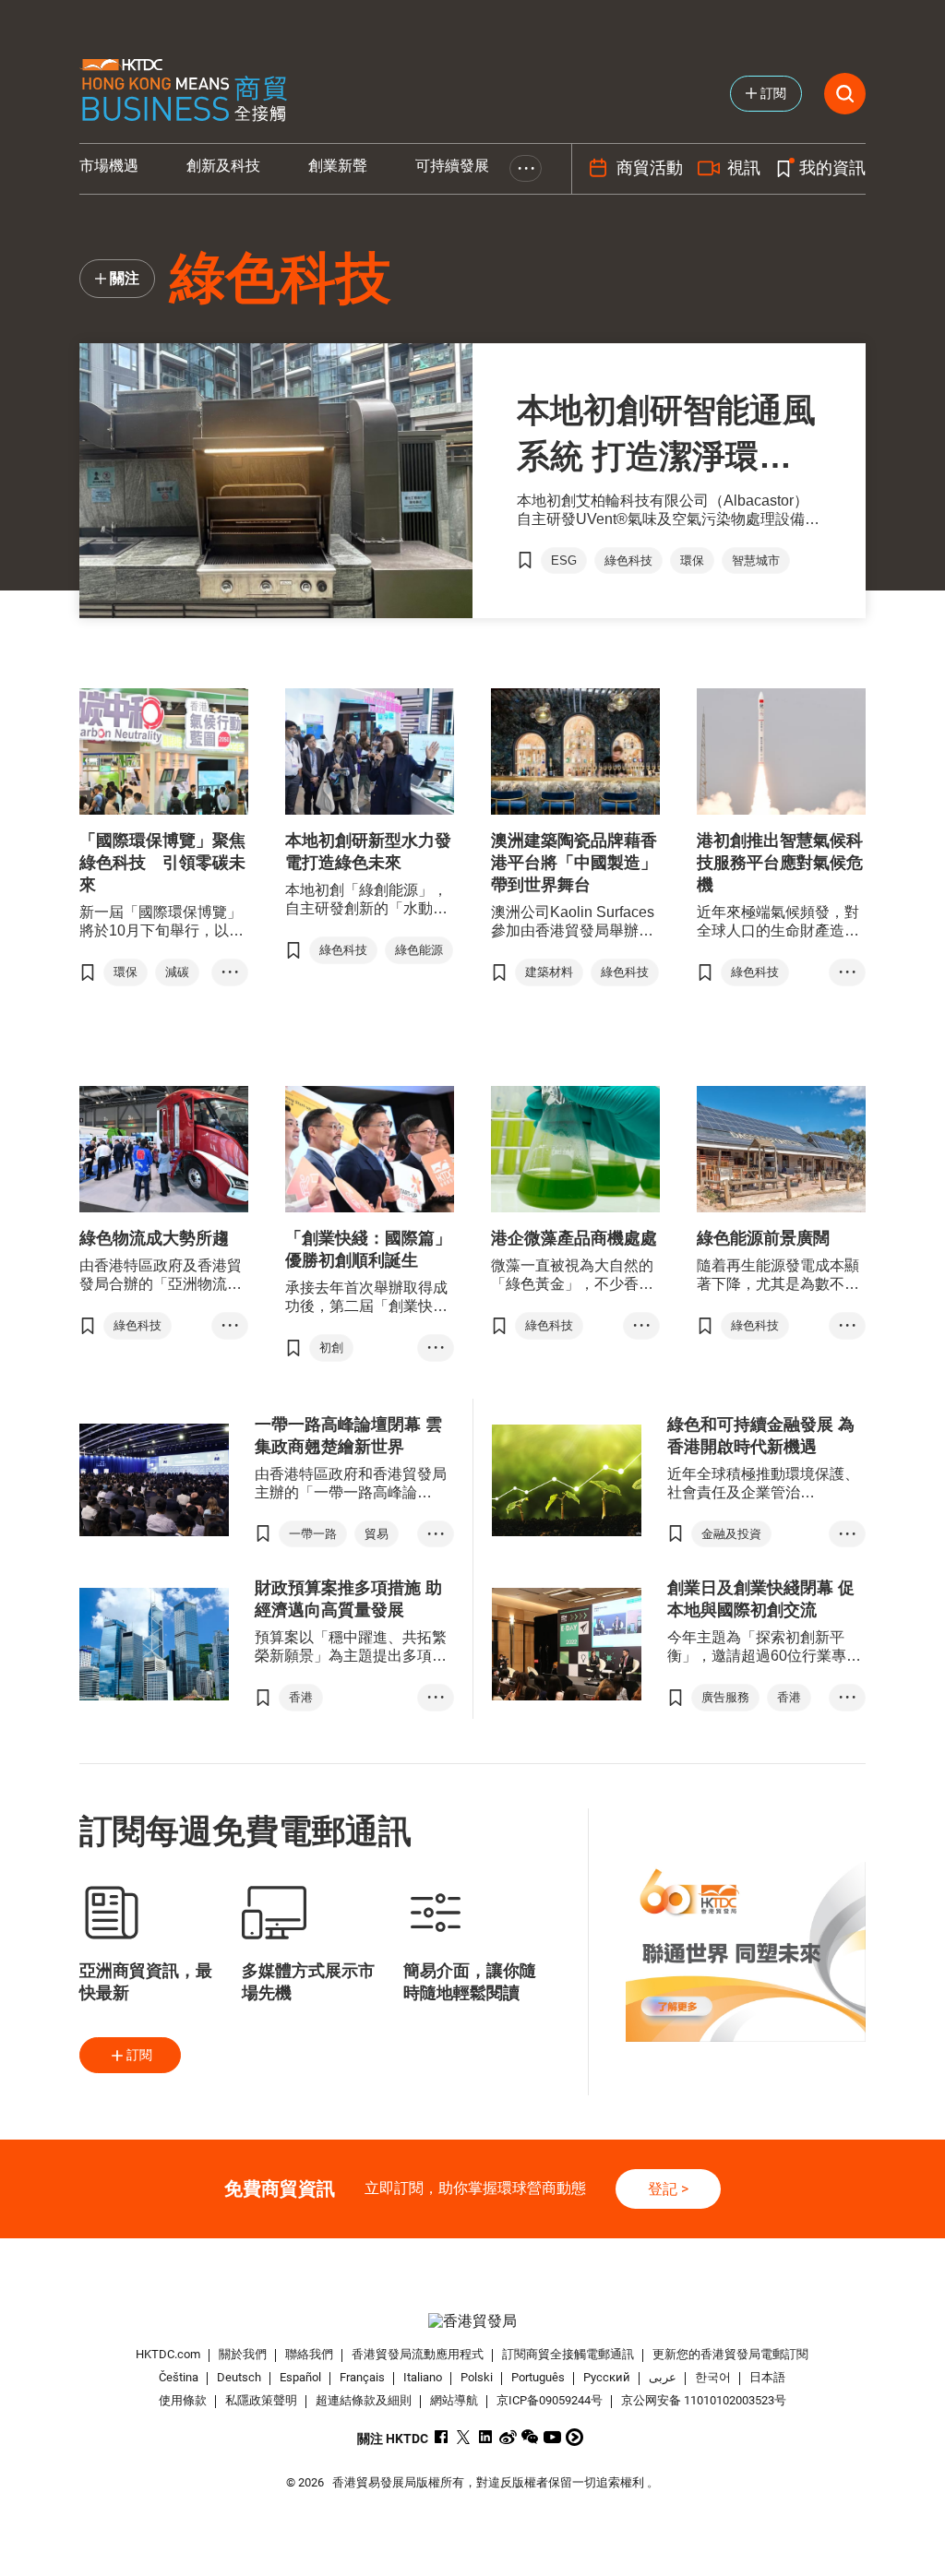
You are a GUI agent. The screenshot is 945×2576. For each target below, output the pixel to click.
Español (300, 2377)
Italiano (423, 2377)
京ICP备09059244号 (550, 2400)
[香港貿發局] (473, 2321)
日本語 (767, 2377)
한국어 (713, 2377)
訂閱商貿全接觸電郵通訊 (568, 2354)
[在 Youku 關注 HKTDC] (574, 2437)
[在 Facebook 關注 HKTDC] (442, 2437)
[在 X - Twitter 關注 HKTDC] (464, 2437)
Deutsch (239, 2377)
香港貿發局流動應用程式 (418, 2354)
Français (362, 2377)
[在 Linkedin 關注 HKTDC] (486, 2437)
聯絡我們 (309, 2354)
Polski (477, 2377)
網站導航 (454, 2400)
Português (538, 2377)
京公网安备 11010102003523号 (704, 2400)
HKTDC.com (168, 2354)
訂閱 (139, 2055)
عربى (663, 2377)
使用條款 (183, 2400)
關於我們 (243, 2354)
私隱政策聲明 (261, 2400)
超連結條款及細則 (364, 2400)
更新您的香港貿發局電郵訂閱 (730, 2354)
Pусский (607, 2377)
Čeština (179, 2377)
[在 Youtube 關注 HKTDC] (552, 2437)
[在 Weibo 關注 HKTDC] (508, 2437)
